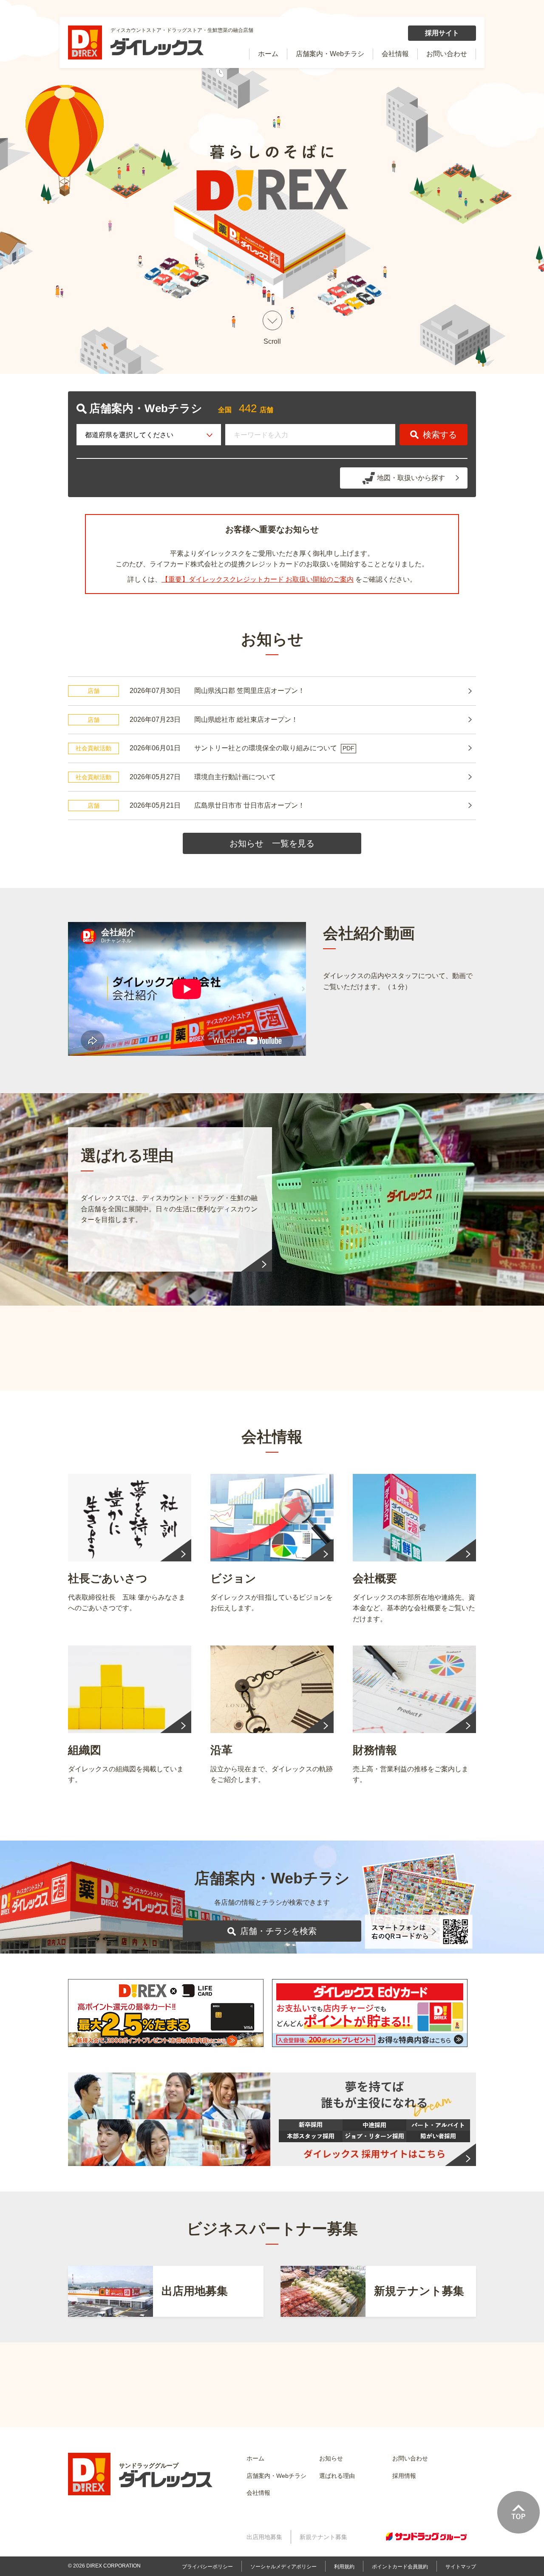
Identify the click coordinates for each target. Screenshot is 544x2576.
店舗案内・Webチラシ (330, 54)
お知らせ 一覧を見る (272, 843)
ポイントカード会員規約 (400, 2567)
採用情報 (404, 2476)
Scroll (272, 342)
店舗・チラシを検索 (278, 1931)
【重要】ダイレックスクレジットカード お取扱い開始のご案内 (258, 579)
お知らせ (331, 2458)
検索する (440, 435)
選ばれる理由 (337, 2476)
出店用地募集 (264, 2537)
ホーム (268, 54)
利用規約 (344, 2567)
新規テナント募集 (323, 2537)
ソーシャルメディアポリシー (283, 2567)
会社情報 (395, 54)
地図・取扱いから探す (411, 478)
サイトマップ (461, 2567)
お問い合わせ (447, 54)
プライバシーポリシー (207, 2567)
